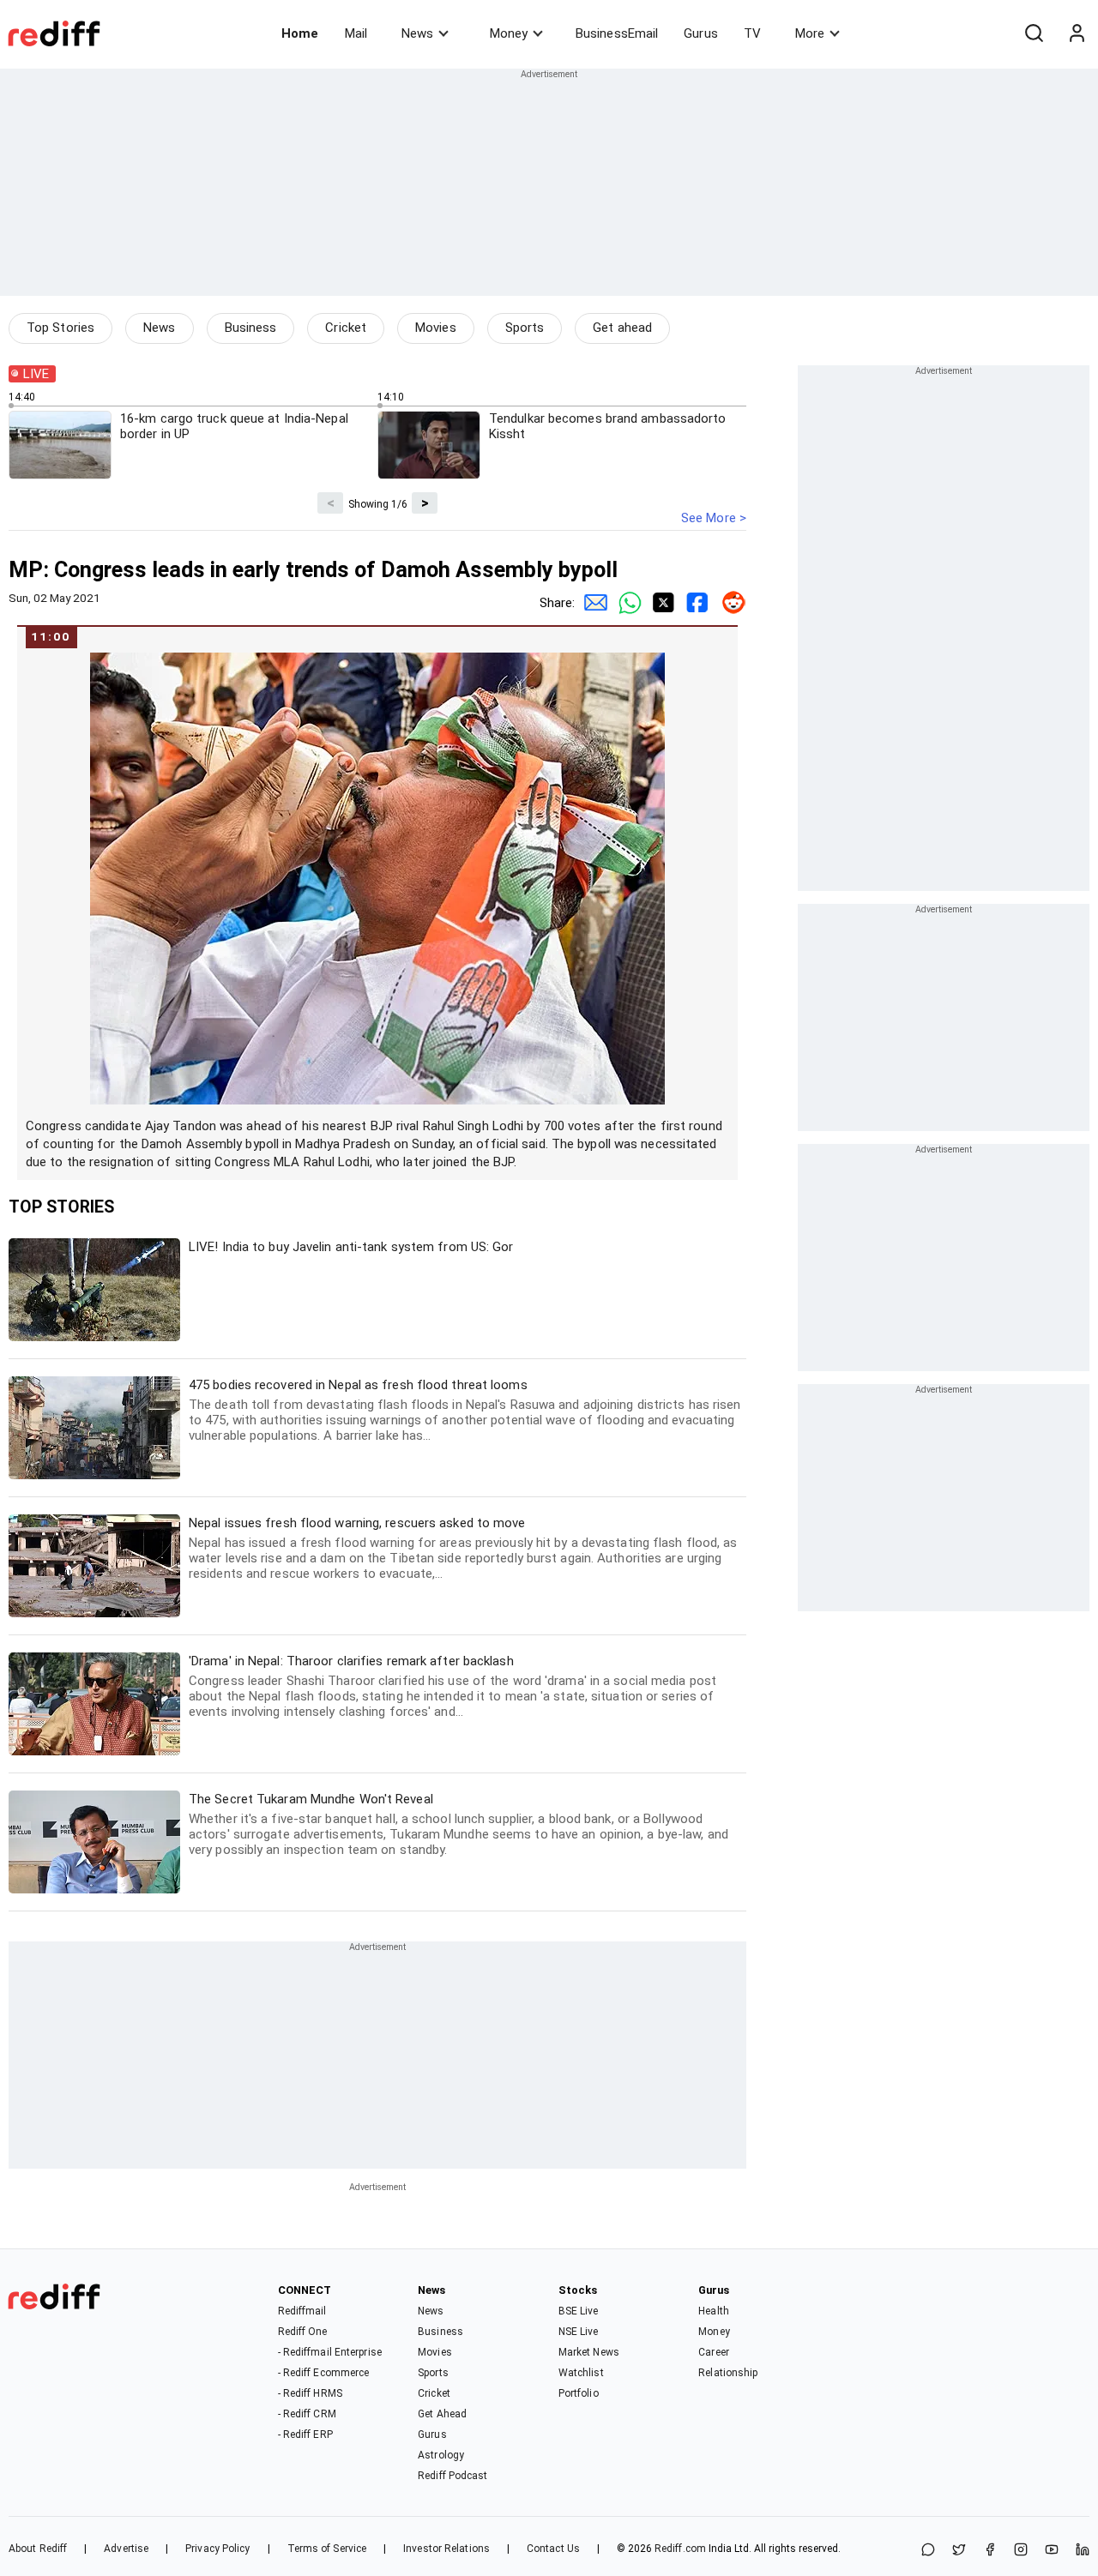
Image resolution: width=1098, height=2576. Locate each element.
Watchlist (581, 2373)
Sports (525, 328)
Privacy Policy (217, 2549)
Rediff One (303, 2332)
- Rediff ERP (305, 2435)
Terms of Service (327, 2549)
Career (714, 2352)
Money (509, 33)
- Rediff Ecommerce (324, 2373)
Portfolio (579, 2393)
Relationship (728, 2373)
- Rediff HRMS (310, 2393)
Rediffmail (302, 2311)
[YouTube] (1052, 2551)
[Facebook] (990, 2551)
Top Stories (60, 328)
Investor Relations (446, 2549)
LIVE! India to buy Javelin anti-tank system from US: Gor (351, 1247)
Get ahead (622, 328)
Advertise (126, 2549)
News (417, 33)
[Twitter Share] (661, 603)
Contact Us (553, 2549)
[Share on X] (959, 2551)
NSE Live (579, 2332)
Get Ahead (442, 2414)
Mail (356, 33)
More (810, 33)
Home (300, 33)
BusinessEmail (617, 33)
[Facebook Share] (695, 603)
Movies (436, 328)
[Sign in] (1077, 33)
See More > (714, 518)
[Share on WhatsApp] (928, 2551)
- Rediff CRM (307, 2414)
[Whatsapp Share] (626, 603)
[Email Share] (592, 603)
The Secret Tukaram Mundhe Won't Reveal (459, 1824)
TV (752, 33)
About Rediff (38, 2549)
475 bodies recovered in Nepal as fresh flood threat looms (465, 1410)
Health (714, 2311)
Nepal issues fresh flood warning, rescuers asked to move (463, 1548)
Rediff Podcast (452, 2476)
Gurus (701, 33)
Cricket (346, 328)
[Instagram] (1021, 2551)
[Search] (1034, 33)
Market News (589, 2352)
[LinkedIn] (1083, 2551)
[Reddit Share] (729, 603)
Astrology (441, 2455)
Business (251, 328)
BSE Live (579, 2311)
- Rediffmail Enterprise (330, 2352)
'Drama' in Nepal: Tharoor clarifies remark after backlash (452, 1686)
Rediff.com (680, 2549)
